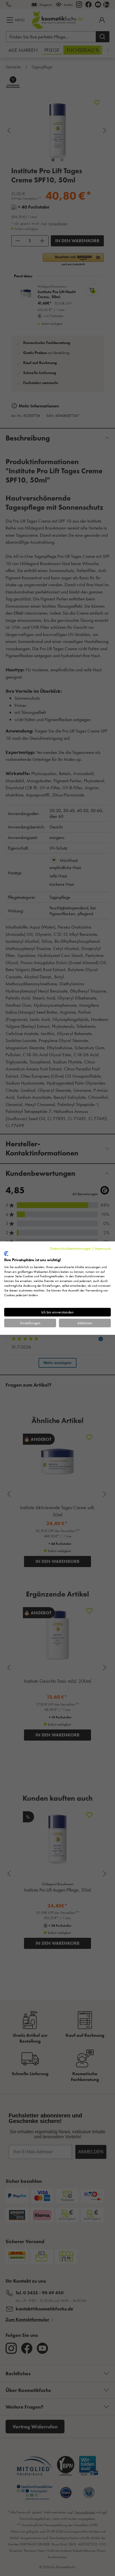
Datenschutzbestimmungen (70, 1248)
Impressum (103, 1248)
